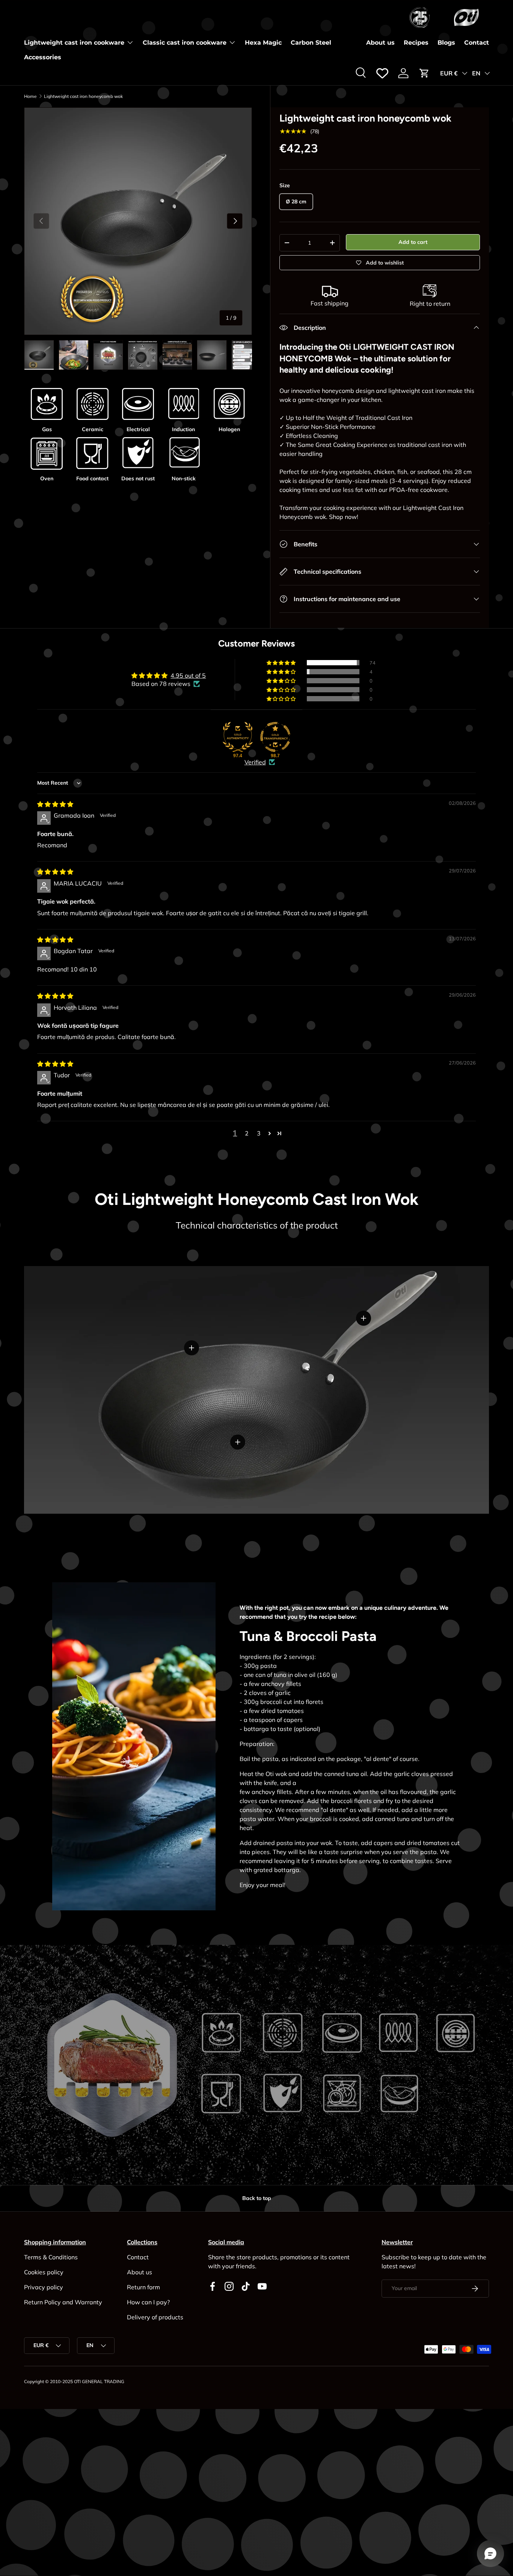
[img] (55, 804)
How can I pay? (148, 2302)
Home (30, 96)
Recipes (416, 43)
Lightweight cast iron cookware (74, 43)
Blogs (446, 43)
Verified (255, 762)
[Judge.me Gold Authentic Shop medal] (238, 737)
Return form (143, 2287)
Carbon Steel (311, 43)
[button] (424, 73)
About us (380, 43)
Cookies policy (44, 2272)
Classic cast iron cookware (185, 43)
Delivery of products (155, 2317)
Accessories (43, 57)
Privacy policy (44, 2287)
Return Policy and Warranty (63, 2302)
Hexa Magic (263, 43)
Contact (477, 43)
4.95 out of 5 (188, 675)
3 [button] (259, 1133)
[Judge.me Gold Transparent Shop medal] (275, 737)
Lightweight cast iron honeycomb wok (83, 96)
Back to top (257, 2198)
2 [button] (247, 1133)
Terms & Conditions (51, 2257)
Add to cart (413, 242)
